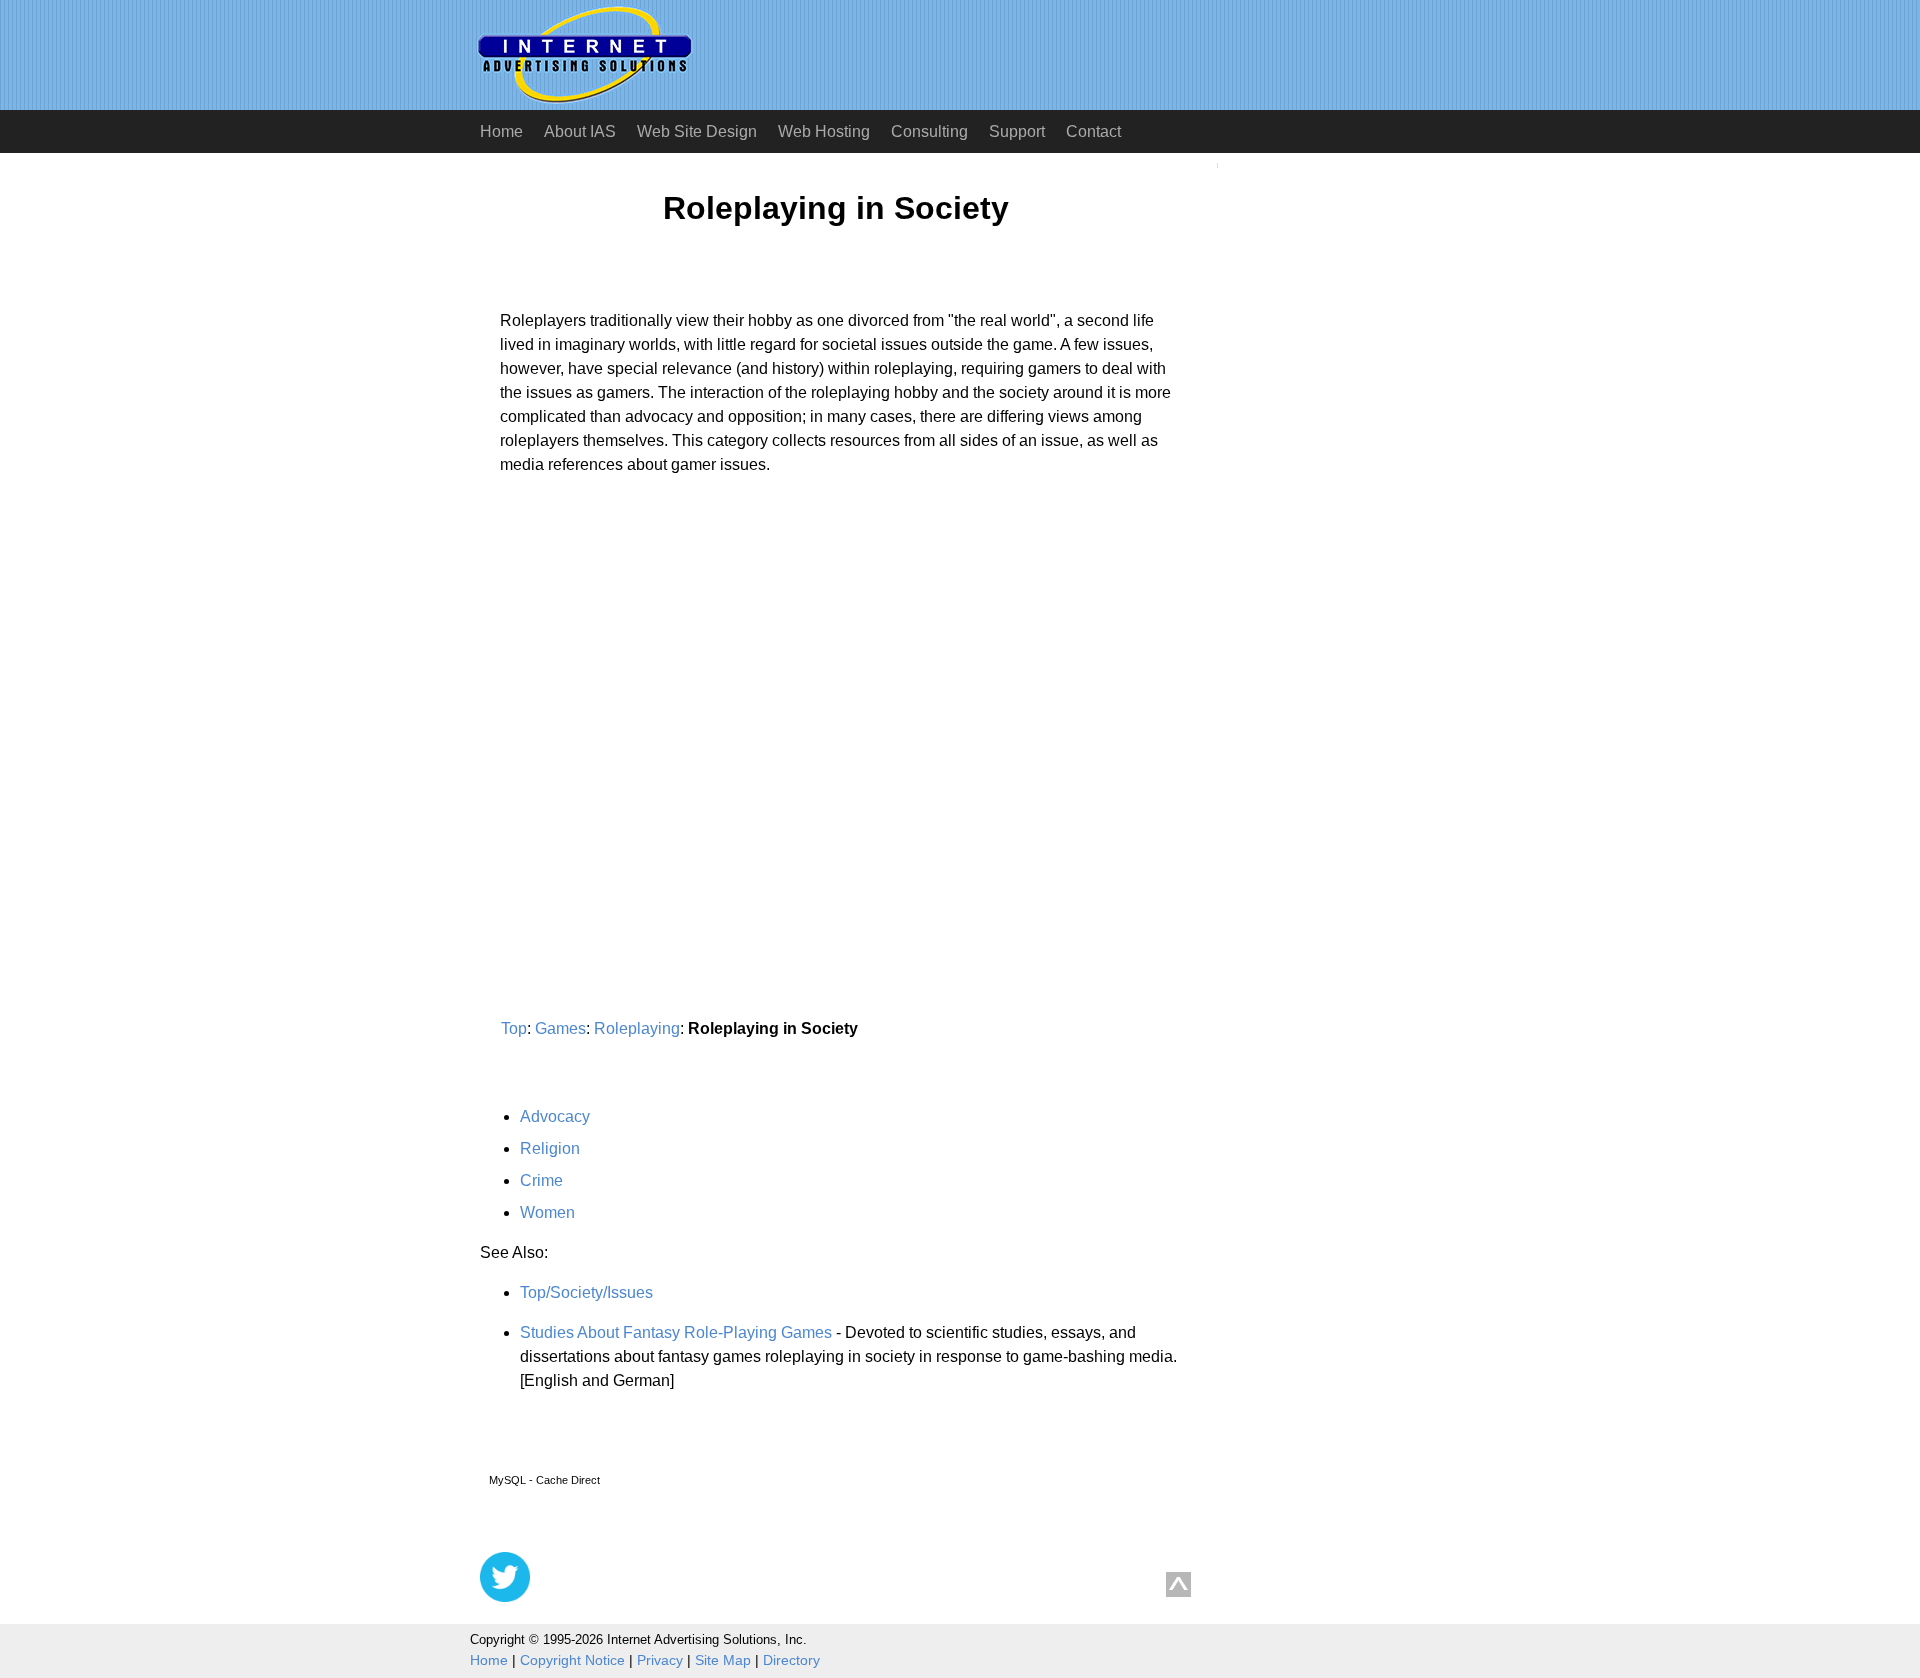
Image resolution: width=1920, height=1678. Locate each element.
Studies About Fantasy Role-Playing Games (676, 1332)
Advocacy (555, 1116)
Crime (541, 1180)
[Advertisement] (648, 677)
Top (514, 1028)
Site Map (723, 1660)
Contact (1093, 131)
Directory (791, 1660)
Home (501, 131)
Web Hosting (824, 131)
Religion (550, 1148)
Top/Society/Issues (586, 1292)
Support (1017, 131)
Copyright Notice (572, 1660)
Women (547, 1212)
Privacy (660, 1660)
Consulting (929, 131)
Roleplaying (637, 1028)
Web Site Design (697, 131)
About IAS (580, 131)
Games (560, 1028)
